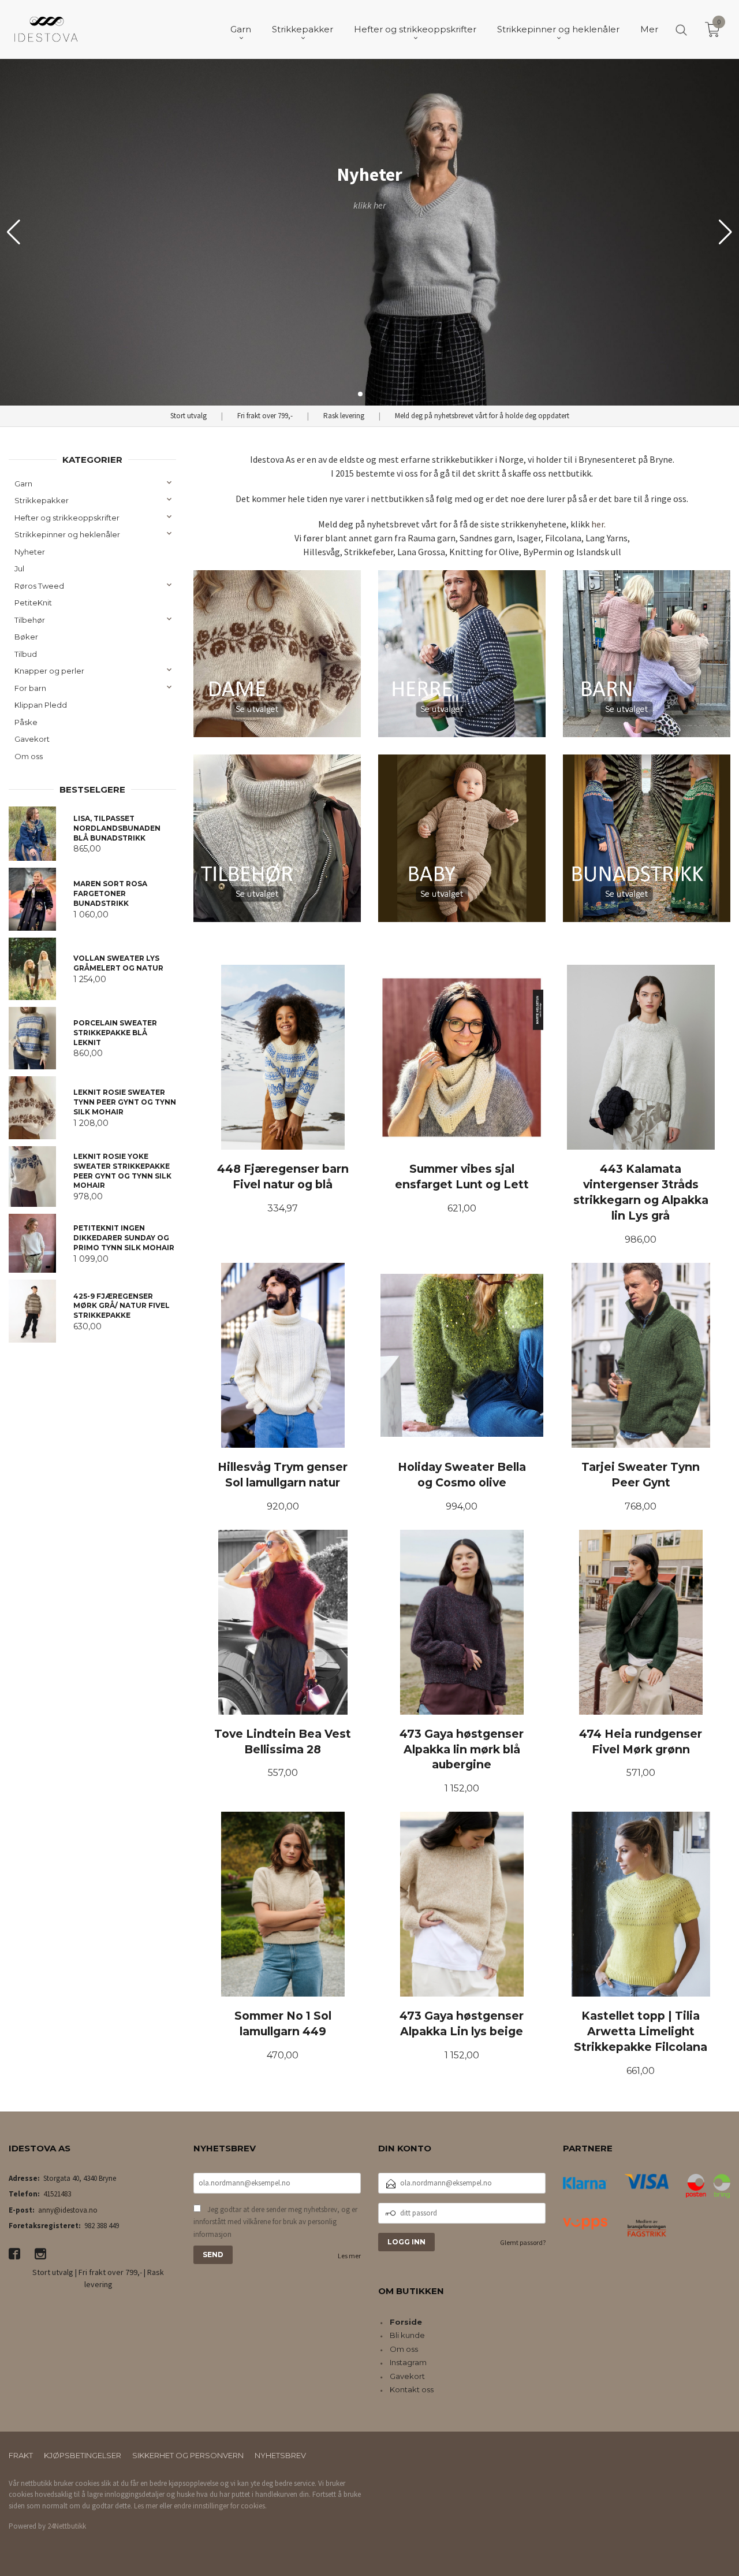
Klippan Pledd (41, 705)
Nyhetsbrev (280, 2455)
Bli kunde (407, 2335)
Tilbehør (30, 620)
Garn (23, 484)
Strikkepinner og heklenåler (67, 534)
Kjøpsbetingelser (83, 2455)
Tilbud (26, 654)
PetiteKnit (33, 603)
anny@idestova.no (68, 2210)
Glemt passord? (523, 2242)
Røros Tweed (39, 586)
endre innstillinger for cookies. (220, 2506)
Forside (406, 2322)
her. (598, 524)
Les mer (349, 2256)
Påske (26, 722)
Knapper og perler (49, 671)
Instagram (408, 2362)
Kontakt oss (412, 2389)
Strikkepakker (42, 500)
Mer (649, 29)
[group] (369, 232)
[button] (725, 232)
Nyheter (30, 552)
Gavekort (32, 739)
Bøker (26, 637)
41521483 (57, 2194)
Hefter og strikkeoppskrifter (67, 518)
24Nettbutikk (67, 2526)
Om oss (29, 756)
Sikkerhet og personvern (188, 2455)
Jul (19, 568)
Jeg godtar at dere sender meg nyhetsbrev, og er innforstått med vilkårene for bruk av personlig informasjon (275, 2222)
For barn (30, 688)
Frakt (21, 2455)
